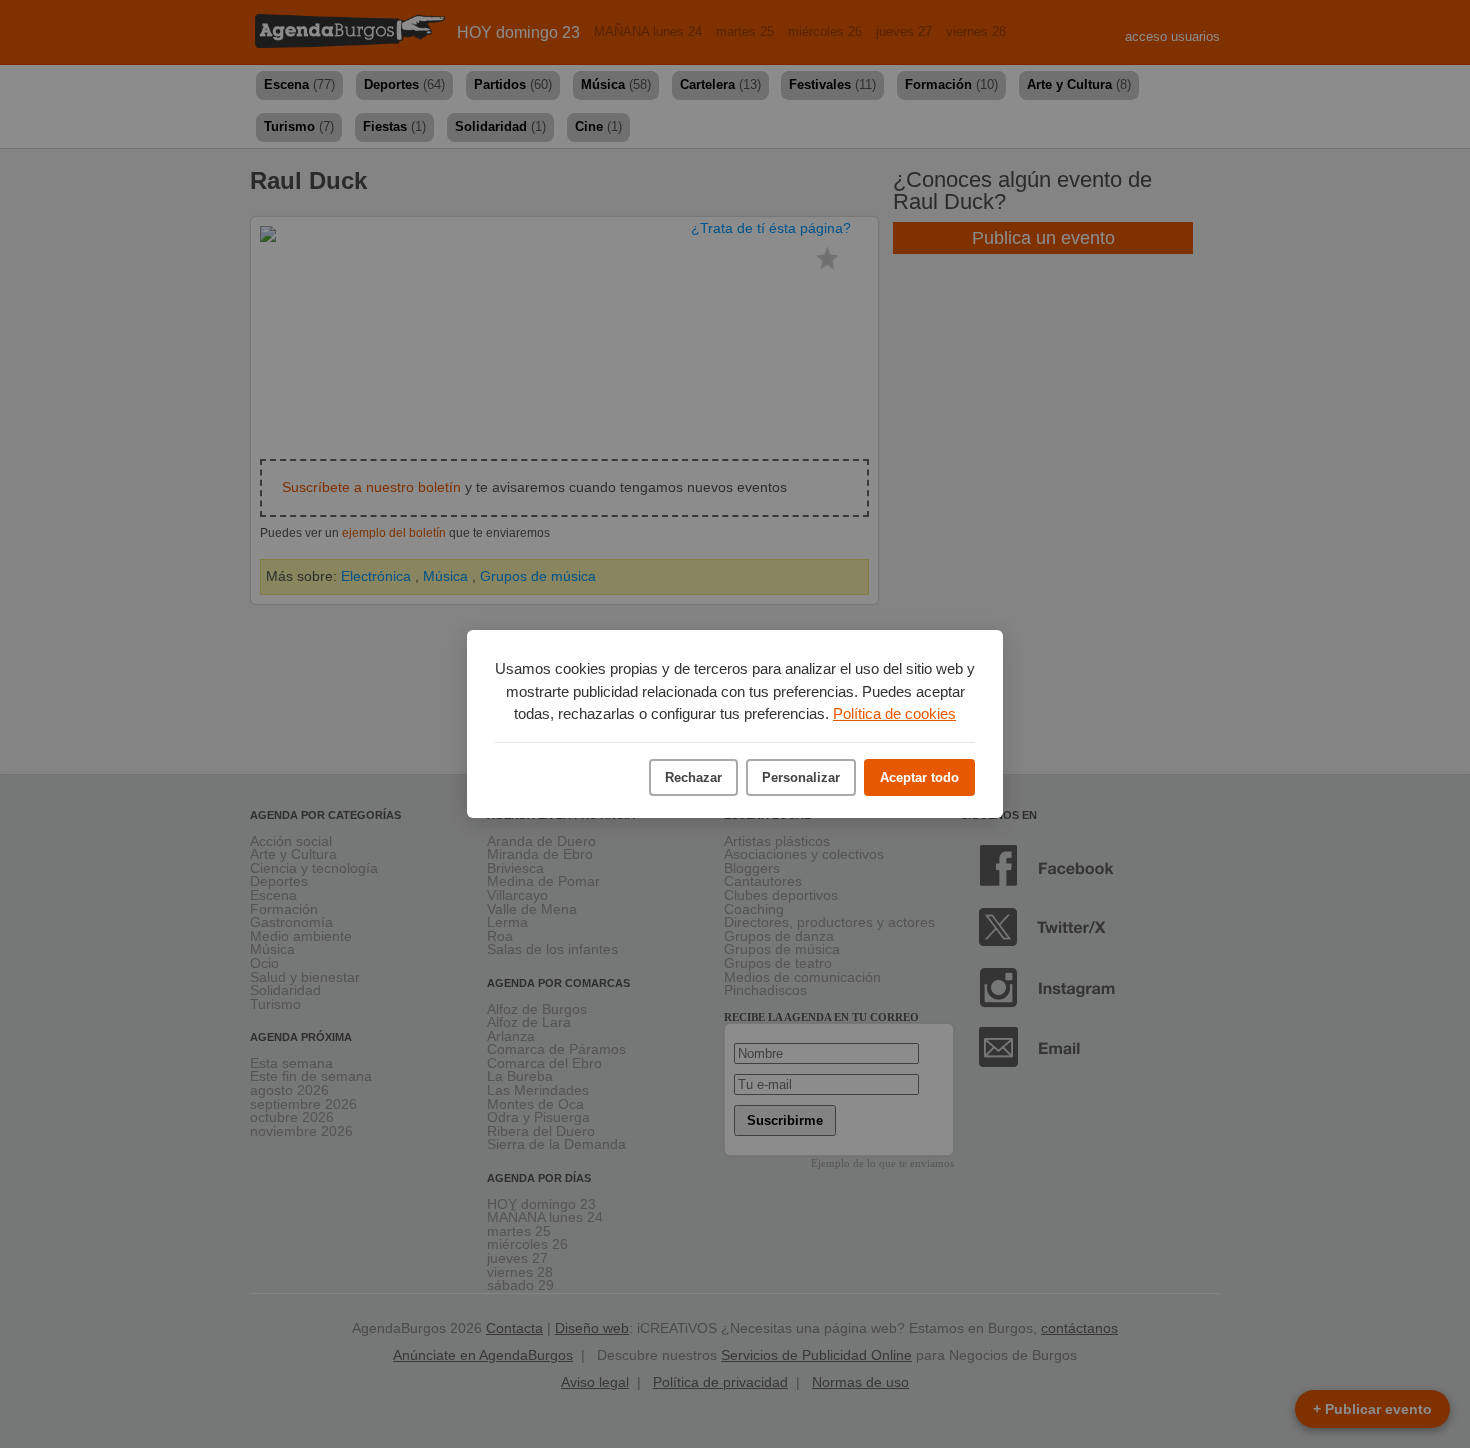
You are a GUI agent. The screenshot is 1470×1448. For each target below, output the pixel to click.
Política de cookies (894, 713)
